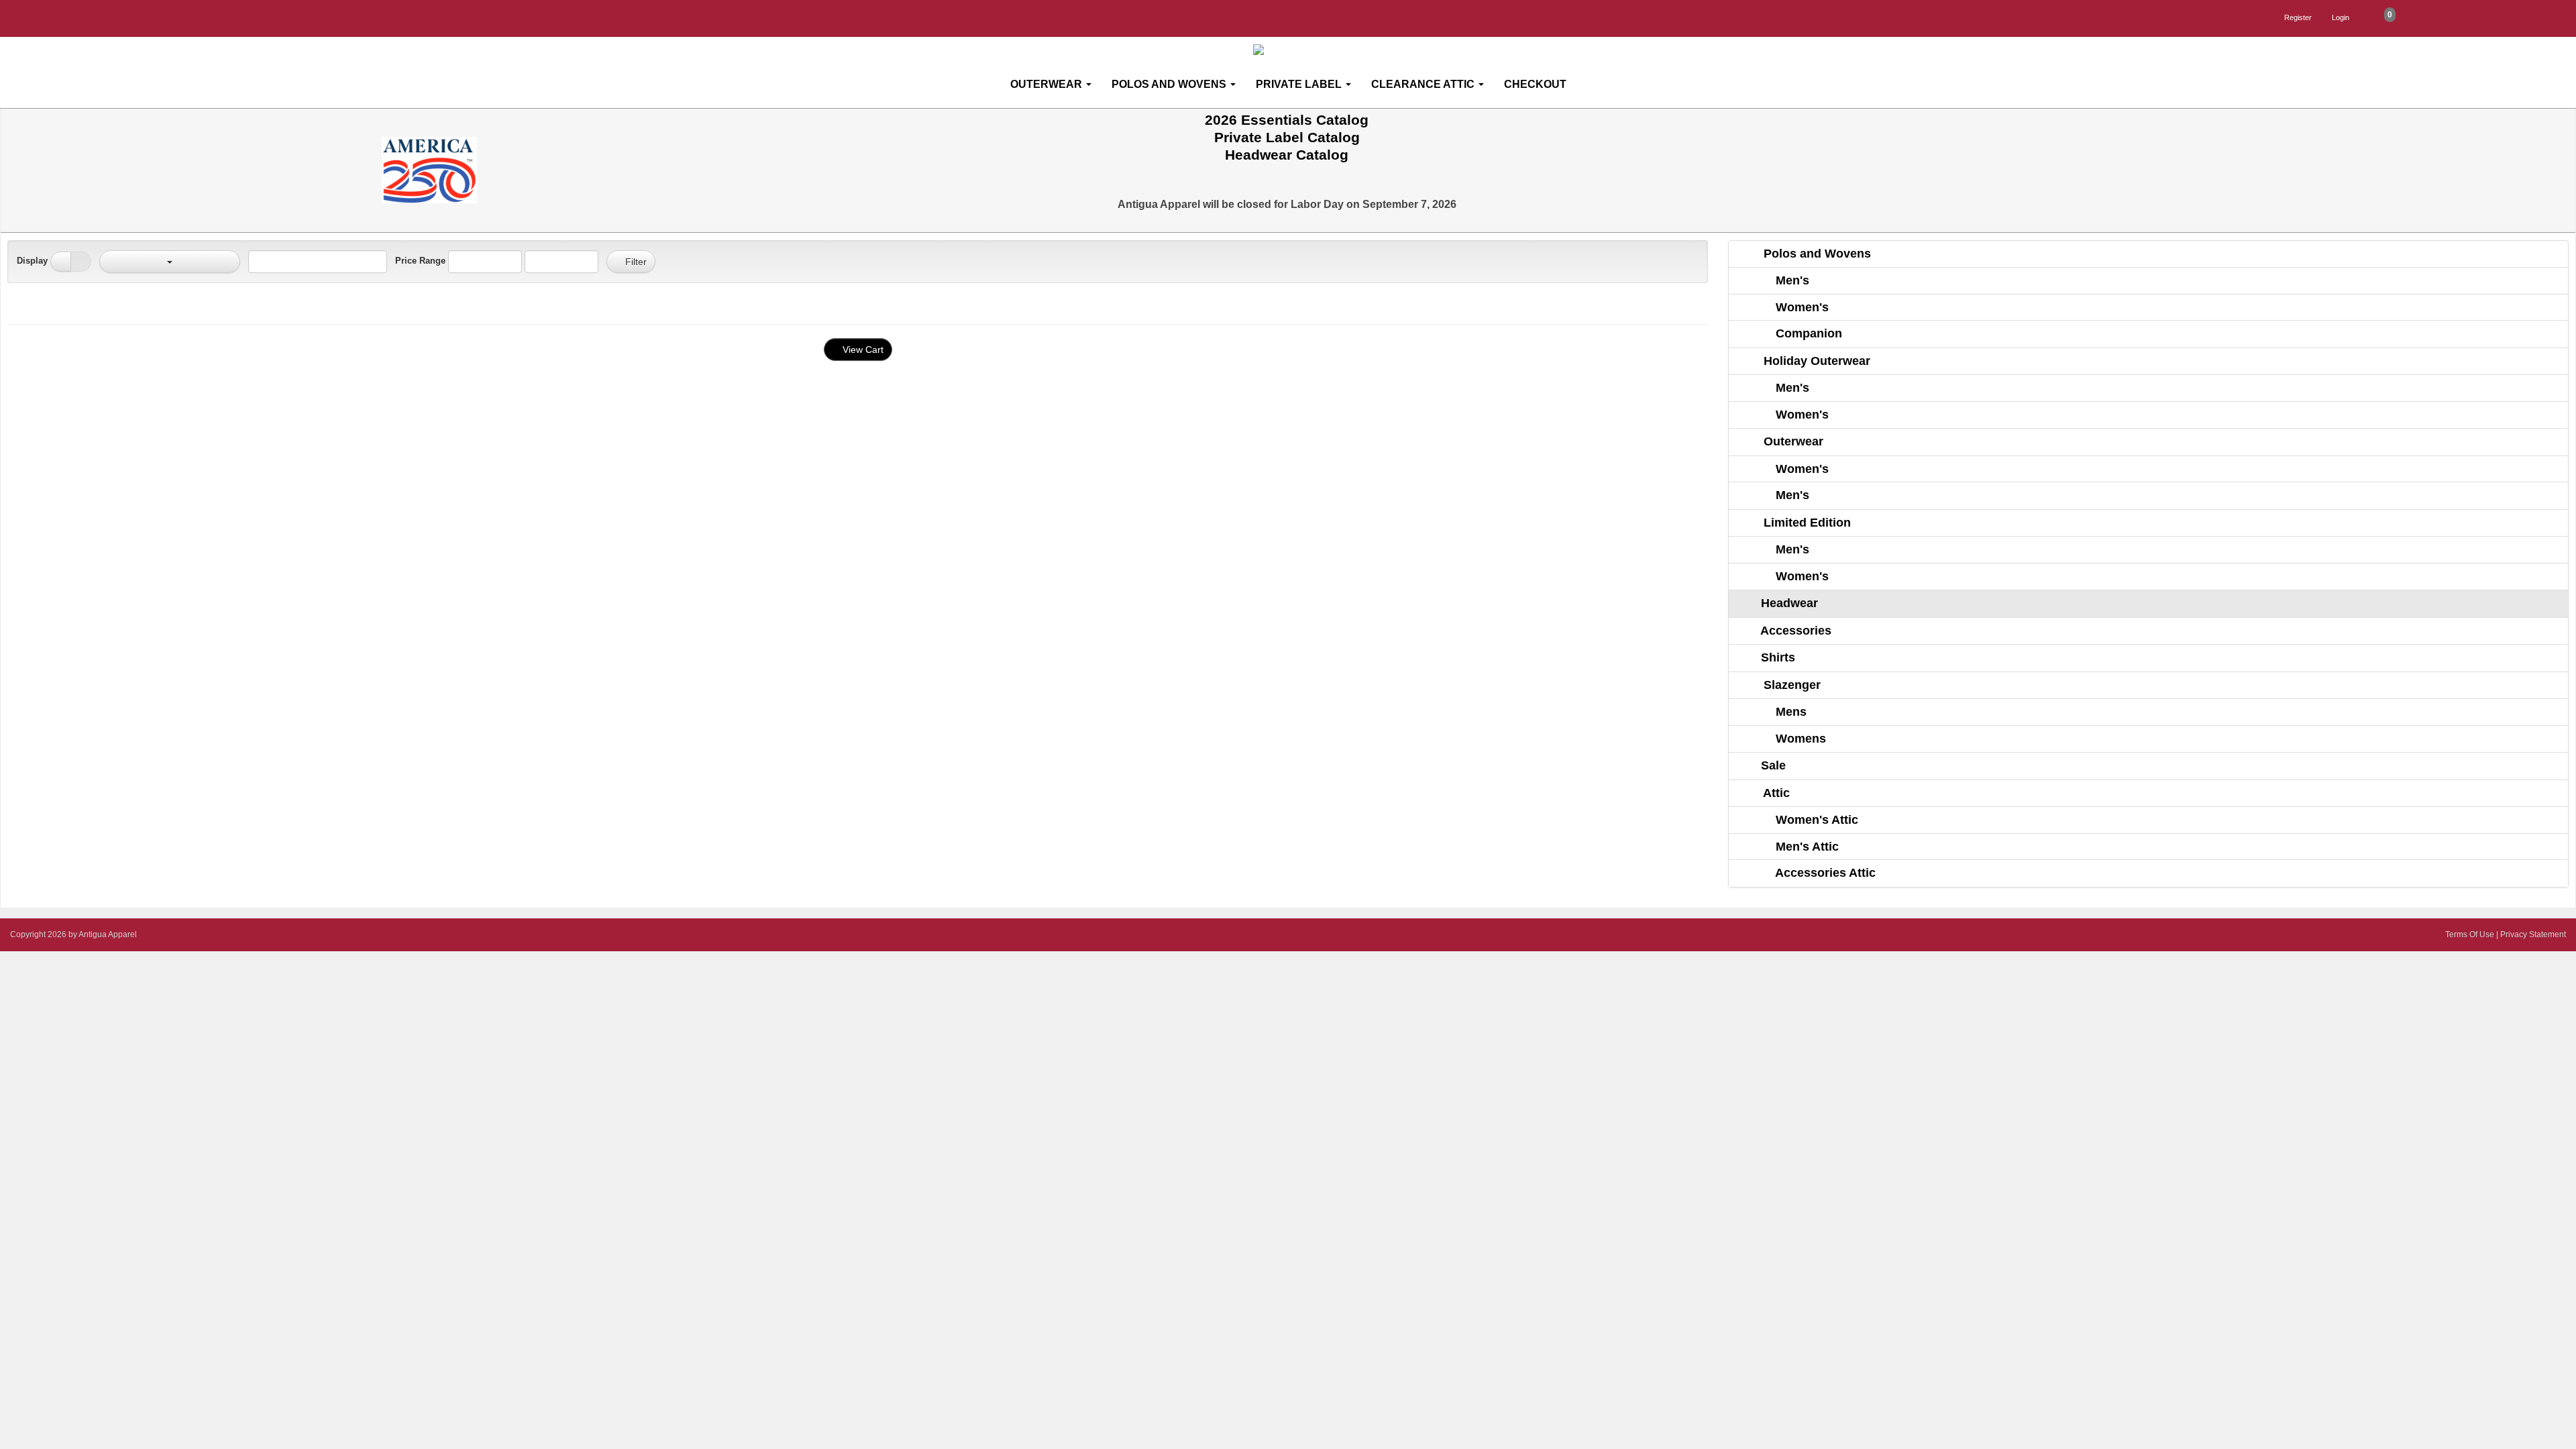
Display (32, 261)
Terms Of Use (2470, 934)
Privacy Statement (2533, 934)
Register (2298, 17)
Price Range (420, 261)
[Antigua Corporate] (1293, 50)
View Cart (862, 350)
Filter (635, 262)
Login (2341, 17)
